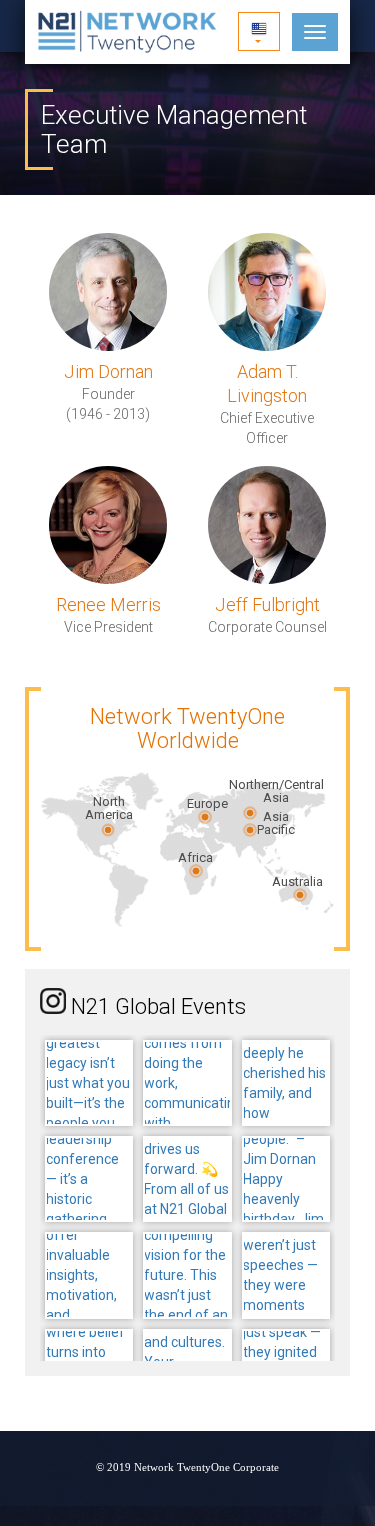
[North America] (108, 830)
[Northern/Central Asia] (250, 812)
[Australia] (300, 894)
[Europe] (205, 817)
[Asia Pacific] (250, 830)
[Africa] (196, 870)
